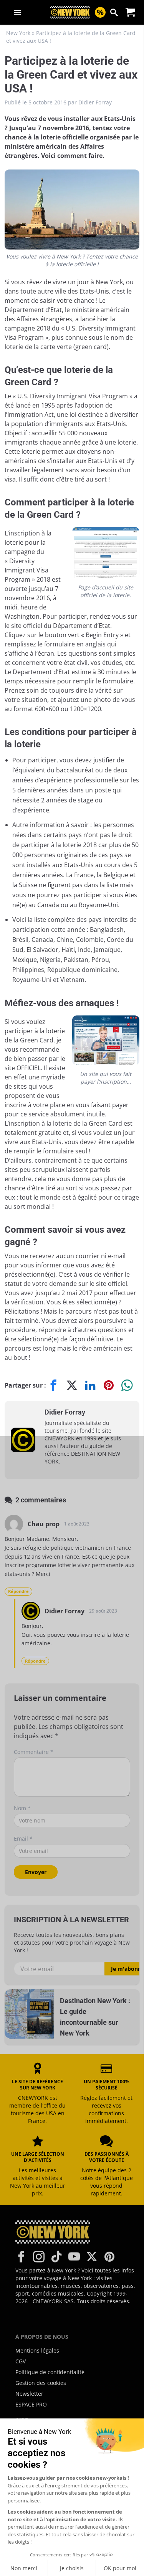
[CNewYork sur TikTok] (56, 2257)
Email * (23, 1838)
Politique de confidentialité (50, 2372)
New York (18, 33)
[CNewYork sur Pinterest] (109, 2257)
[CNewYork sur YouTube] (74, 2257)
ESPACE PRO (31, 2404)
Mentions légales (37, 2350)
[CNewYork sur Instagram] (39, 2257)
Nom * (22, 1808)
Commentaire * (34, 1752)
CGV (21, 2361)
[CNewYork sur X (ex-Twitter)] (92, 2257)
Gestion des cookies (41, 2383)
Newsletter (29, 2394)
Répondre (18, 1591)
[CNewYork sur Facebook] (21, 2257)
